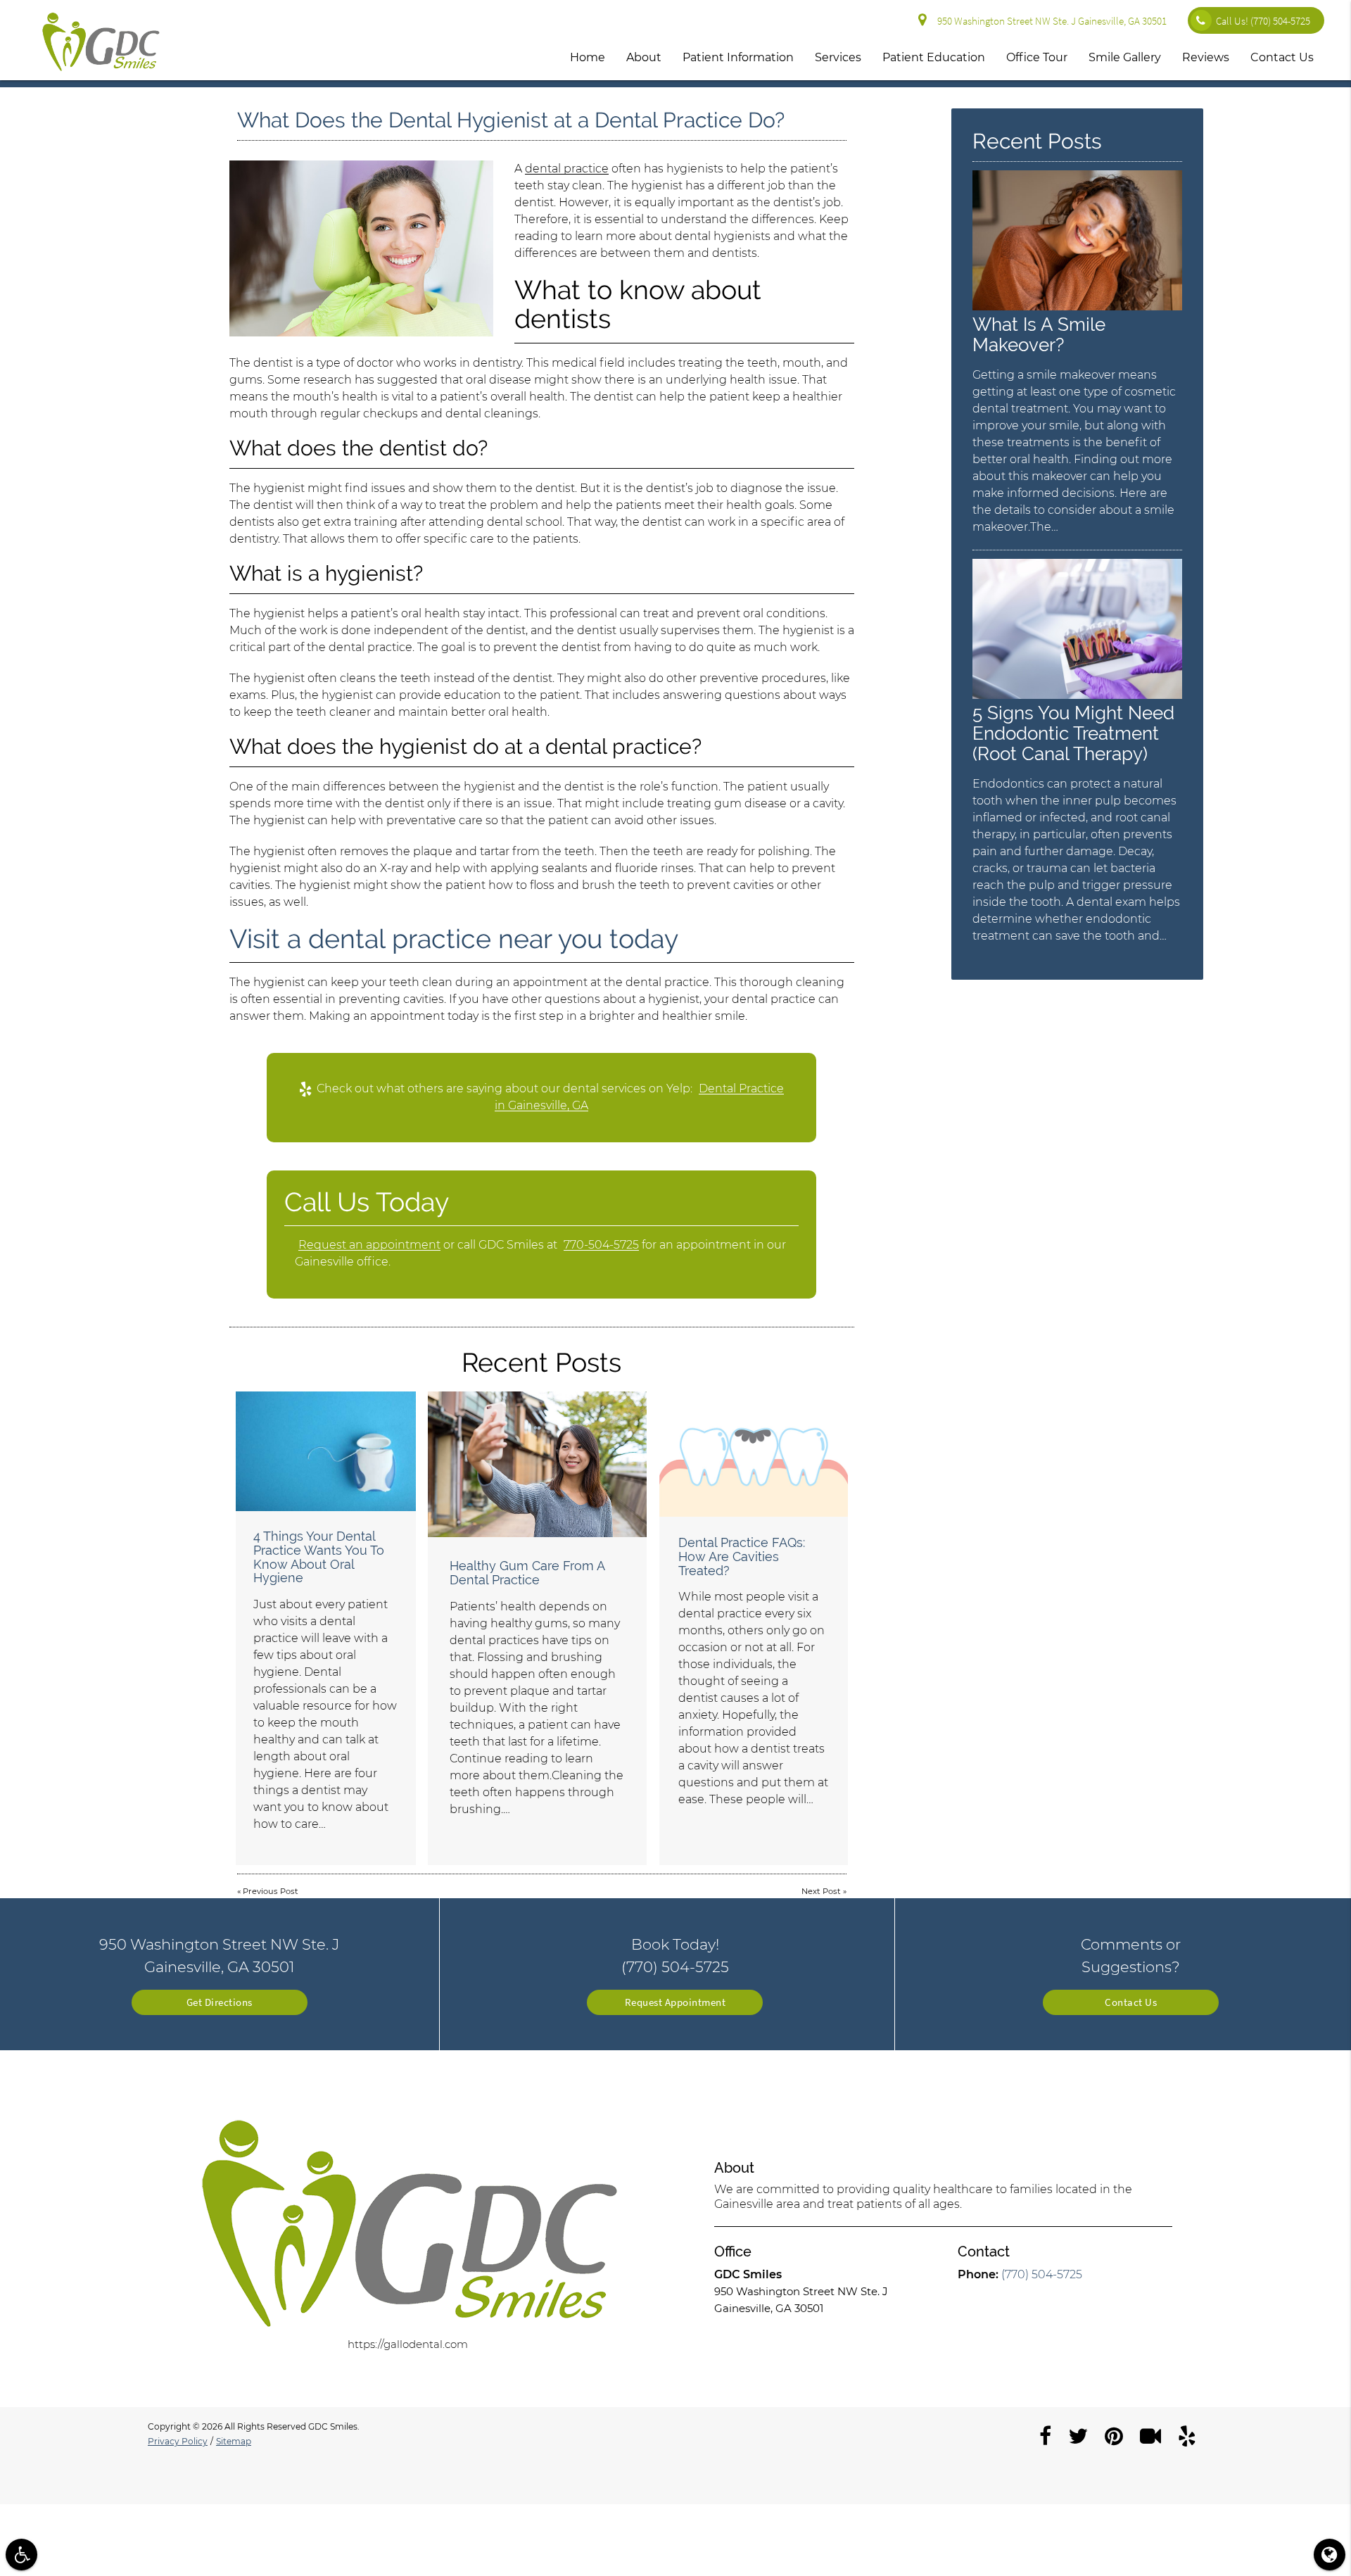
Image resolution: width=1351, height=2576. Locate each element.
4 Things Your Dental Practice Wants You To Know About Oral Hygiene (319, 1557)
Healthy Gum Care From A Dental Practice (527, 1573)
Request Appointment (675, 2002)
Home (588, 57)
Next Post (821, 1891)
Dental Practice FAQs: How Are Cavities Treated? (742, 1557)
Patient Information (738, 57)
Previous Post (271, 1891)
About (644, 57)
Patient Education (934, 57)
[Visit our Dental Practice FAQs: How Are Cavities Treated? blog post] (754, 1454)
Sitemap (234, 2441)
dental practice (567, 169)
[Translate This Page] (1330, 2555)
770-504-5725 (601, 1245)
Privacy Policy (178, 2441)
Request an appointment (369, 1245)
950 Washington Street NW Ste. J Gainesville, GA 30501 (1050, 21)
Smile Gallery (1125, 57)
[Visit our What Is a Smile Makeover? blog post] (1077, 307)
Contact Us (1282, 57)
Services (838, 57)
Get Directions (220, 2002)
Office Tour (1037, 57)
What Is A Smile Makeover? (1039, 334)
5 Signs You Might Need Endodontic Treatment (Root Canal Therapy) (1073, 733)
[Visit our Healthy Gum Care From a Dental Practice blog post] (537, 1464)
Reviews (1206, 57)
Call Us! (1263, 21)
